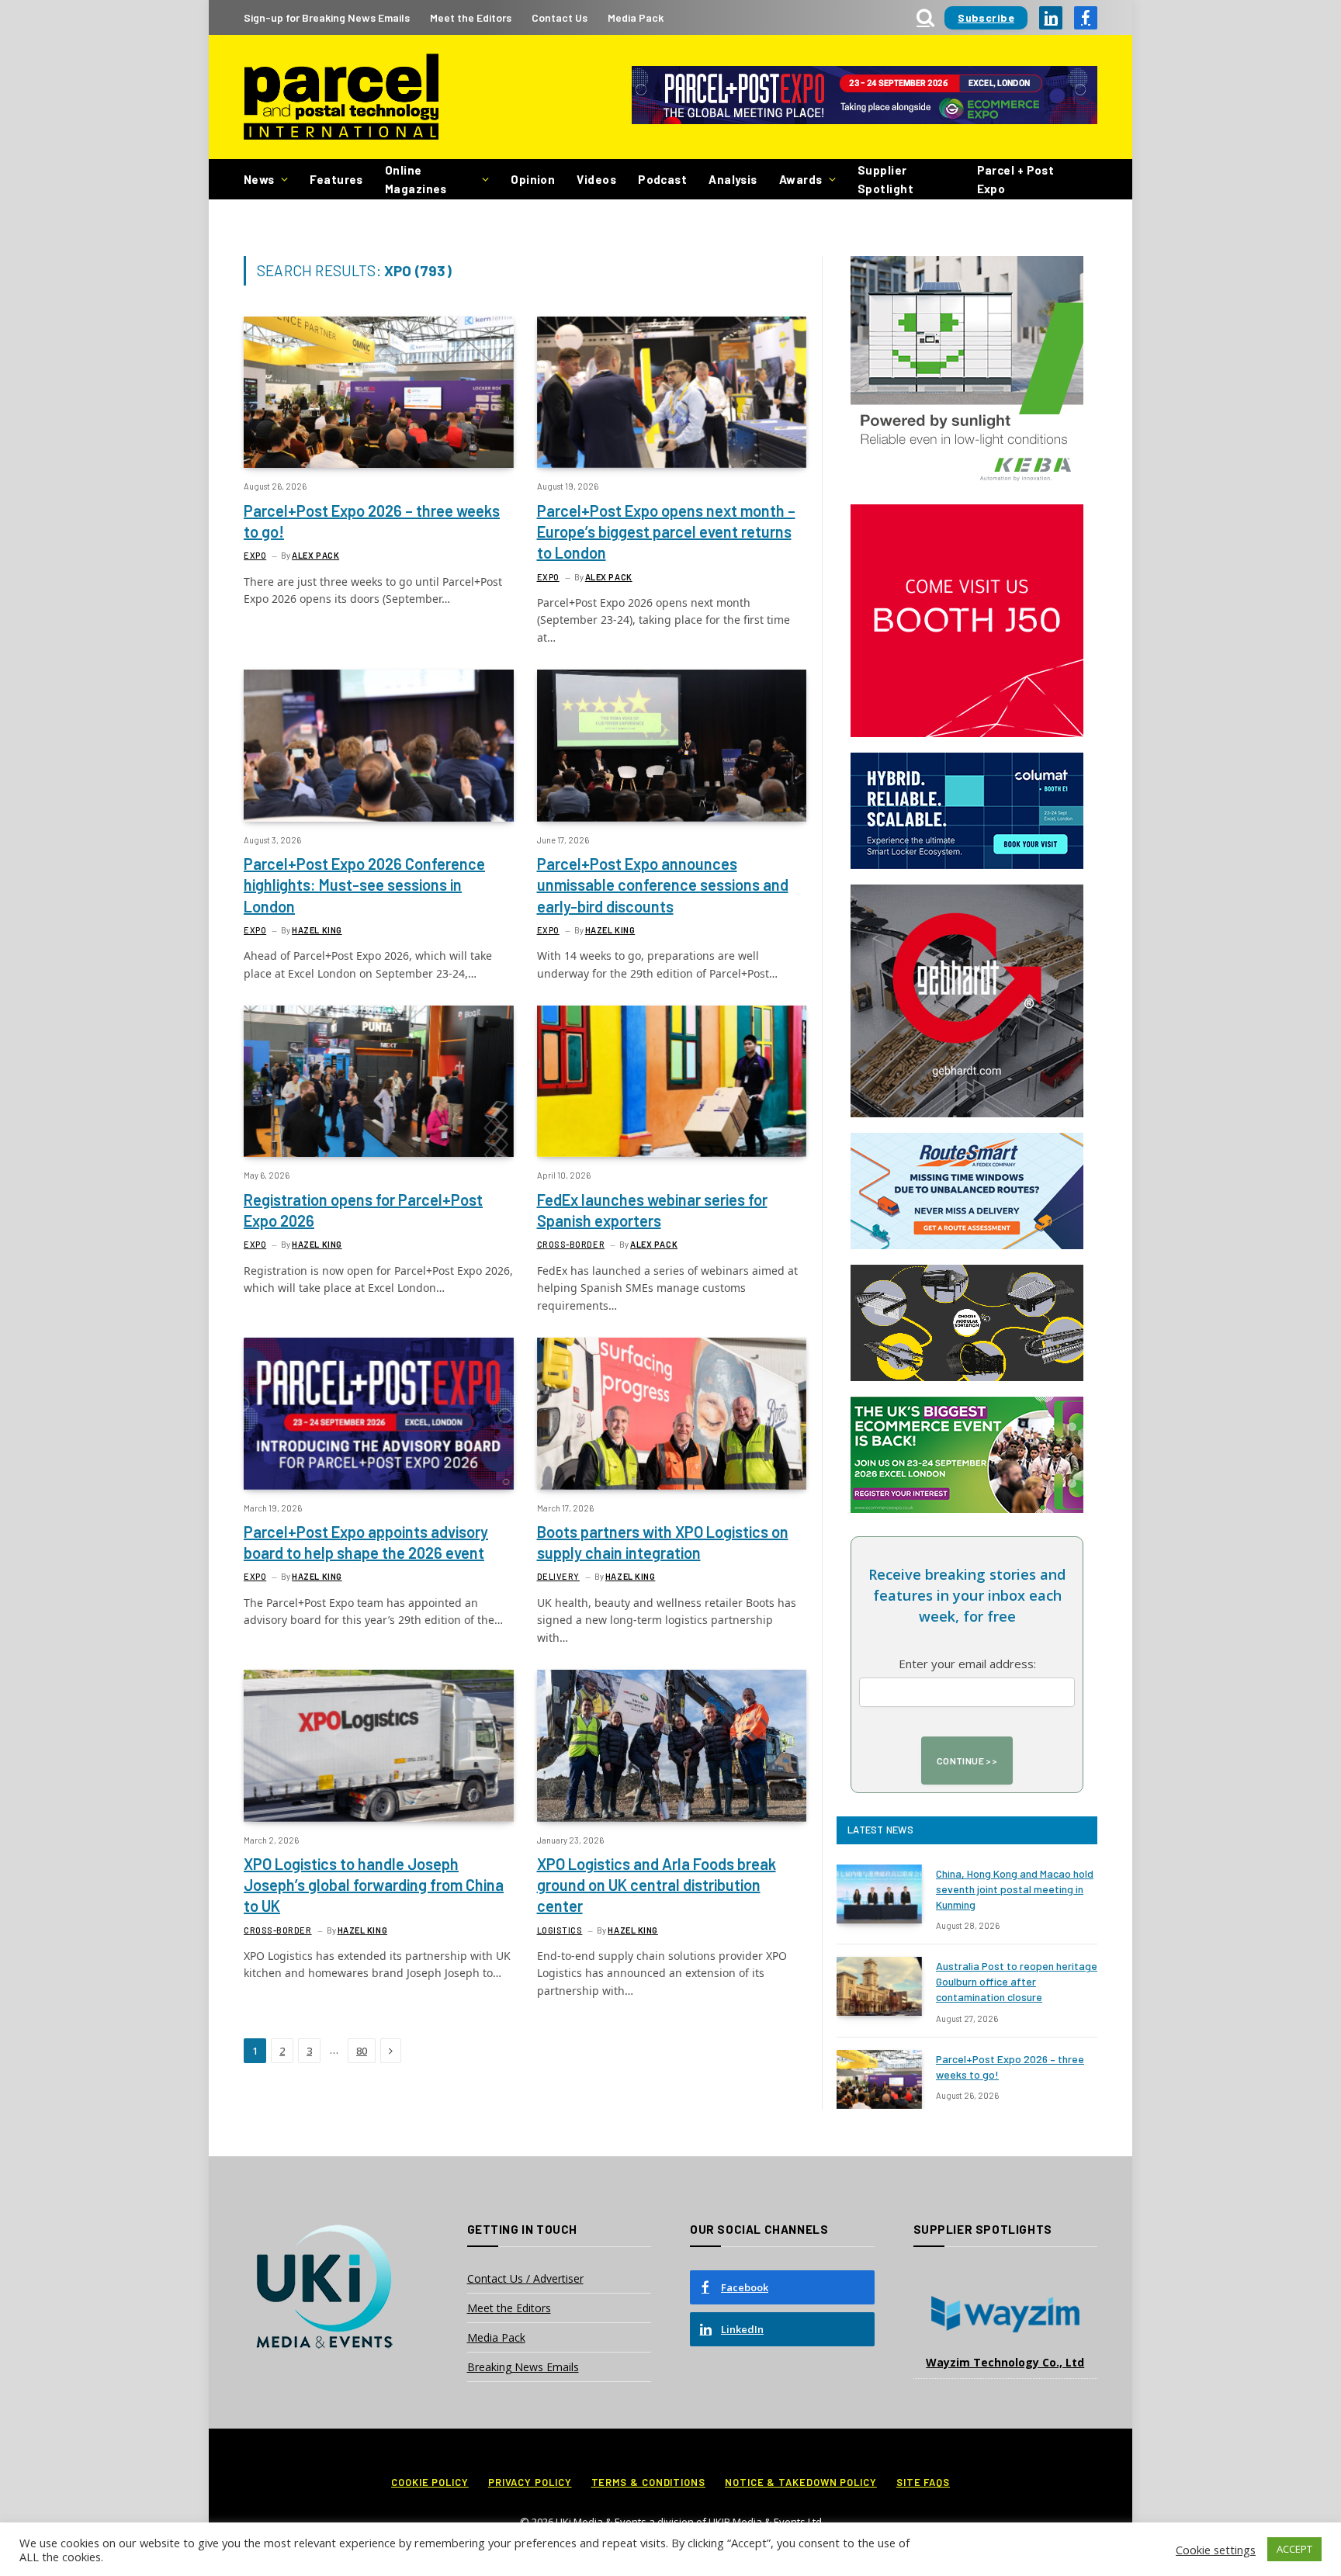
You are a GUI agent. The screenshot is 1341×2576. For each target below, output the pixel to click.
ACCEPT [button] (1294, 2549)
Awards (801, 179)
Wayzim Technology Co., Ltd (1005, 2362)
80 (362, 2051)
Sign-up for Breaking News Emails (327, 17)
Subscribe (986, 17)
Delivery (558, 1576)
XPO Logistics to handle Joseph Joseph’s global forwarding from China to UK (374, 1885)
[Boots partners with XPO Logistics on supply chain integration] (672, 1413)
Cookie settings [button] (1216, 2550)
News (259, 179)
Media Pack (636, 17)
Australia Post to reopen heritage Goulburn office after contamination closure (1017, 1981)
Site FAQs (923, 2482)
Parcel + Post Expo (1016, 179)
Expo (255, 555)
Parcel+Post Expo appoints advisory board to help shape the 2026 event (366, 1542)
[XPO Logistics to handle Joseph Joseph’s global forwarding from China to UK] (379, 1745)
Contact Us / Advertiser (525, 2278)
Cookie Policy (430, 2482)
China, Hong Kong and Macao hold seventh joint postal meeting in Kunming (1015, 1889)
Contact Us (560, 17)
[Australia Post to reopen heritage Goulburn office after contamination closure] (879, 1986)
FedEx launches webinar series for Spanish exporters (652, 1210)
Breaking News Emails (523, 2367)
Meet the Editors (471, 17)
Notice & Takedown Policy (801, 2482)
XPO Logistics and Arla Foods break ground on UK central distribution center (657, 1885)
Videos (596, 179)
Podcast (662, 179)
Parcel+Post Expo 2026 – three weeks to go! (372, 521)
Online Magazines (416, 179)
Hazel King (317, 930)
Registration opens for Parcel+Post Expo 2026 (363, 1210)
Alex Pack (315, 555)
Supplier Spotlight (885, 179)
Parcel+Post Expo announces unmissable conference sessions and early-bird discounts (663, 885)
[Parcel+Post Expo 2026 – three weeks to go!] (379, 392)
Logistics (560, 1930)
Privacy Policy (530, 2482)
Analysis (733, 179)
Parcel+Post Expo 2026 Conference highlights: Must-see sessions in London (364, 885)
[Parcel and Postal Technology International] (341, 97)
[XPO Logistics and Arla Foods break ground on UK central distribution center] (672, 1745)
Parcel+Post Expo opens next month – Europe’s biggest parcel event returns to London (666, 531)
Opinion (533, 179)
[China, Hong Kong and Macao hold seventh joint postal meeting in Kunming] (879, 1894)
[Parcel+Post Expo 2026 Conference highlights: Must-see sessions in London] (379, 745)
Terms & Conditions (648, 2482)
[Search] (925, 17)
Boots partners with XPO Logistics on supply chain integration (663, 1542)
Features (336, 179)
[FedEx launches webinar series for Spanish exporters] (672, 1081)
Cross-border (571, 1244)
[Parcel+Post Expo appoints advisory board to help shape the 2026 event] (379, 1413)
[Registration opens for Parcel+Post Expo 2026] (379, 1081)
